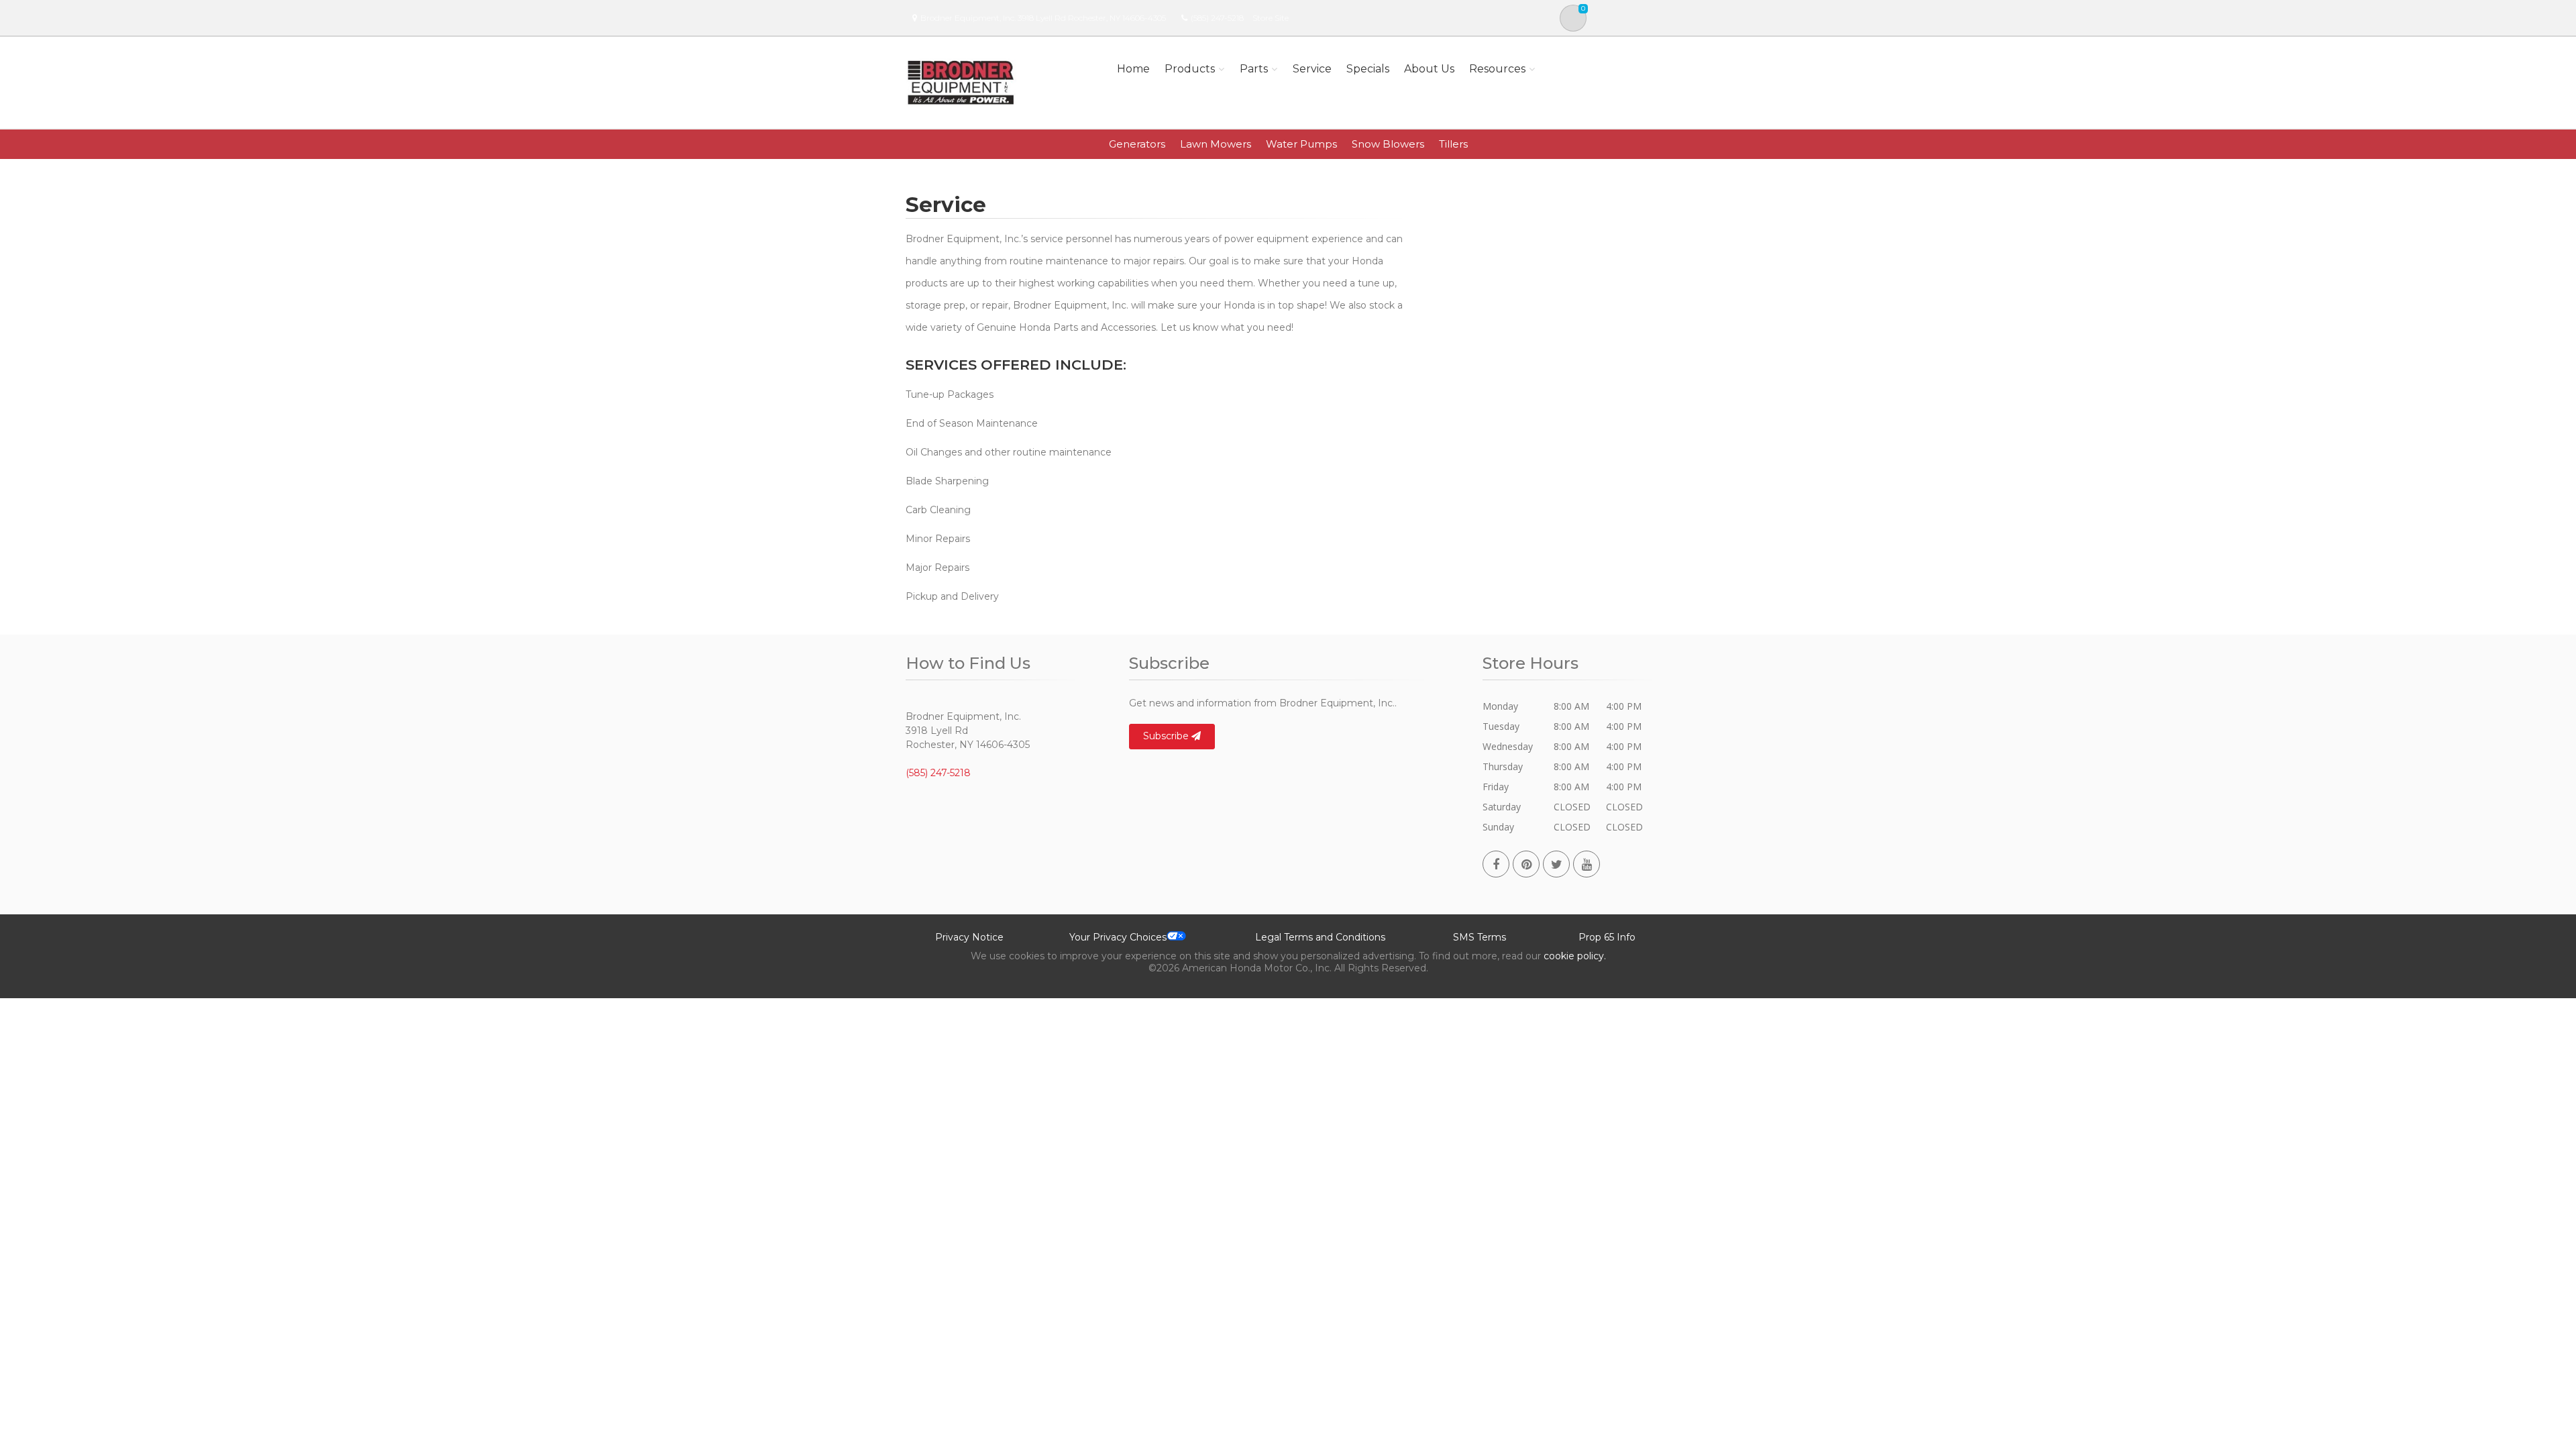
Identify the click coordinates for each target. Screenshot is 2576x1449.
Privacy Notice (969, 937)
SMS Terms (1480, 937)
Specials (1368, 69)
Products (1190, 69)
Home (1133, 69)
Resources (1497, 69)
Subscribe (1167, 736)
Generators (1137, 144)
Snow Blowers (1388, 144)
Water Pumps (1301, 144)
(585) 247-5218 (1217, 18)
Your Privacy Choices (1118, 937)
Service (1312, 69)
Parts (1254, 69)
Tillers (1453, 144)
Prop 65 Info (1607, 937)
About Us (1429, 69)
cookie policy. (1575, 956)
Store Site (1271, 18)
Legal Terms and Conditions (1320, 937)
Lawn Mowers (1216, 144)
